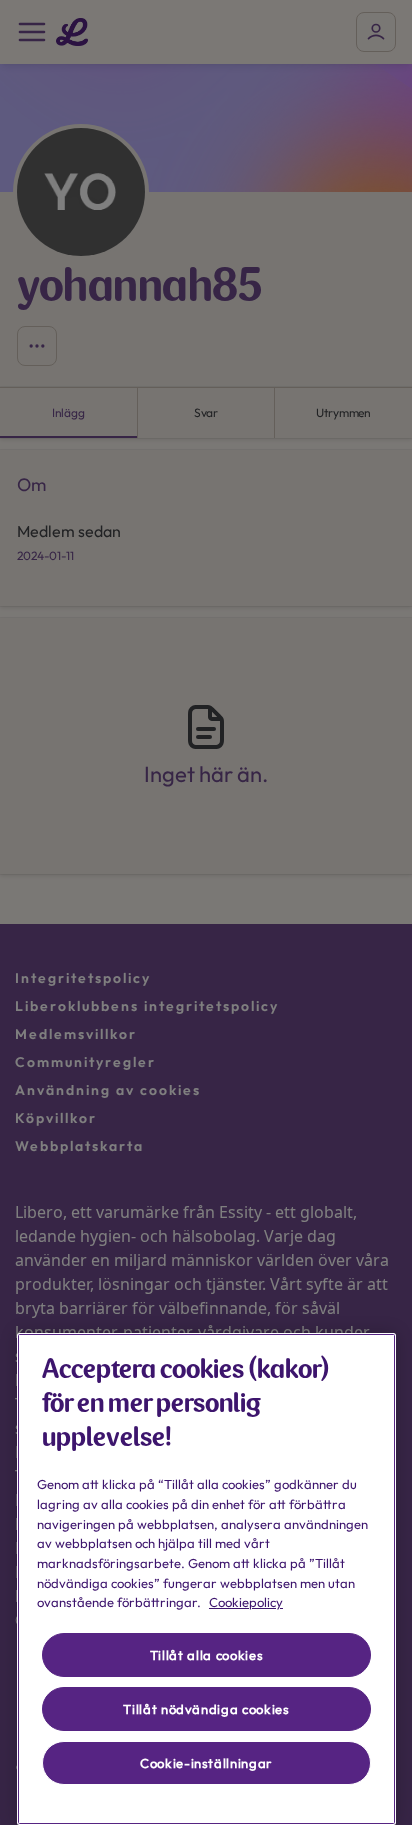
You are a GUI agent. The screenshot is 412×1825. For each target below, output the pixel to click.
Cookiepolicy (246, 1602)
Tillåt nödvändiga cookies (206, 1709)
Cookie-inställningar (206, 1763)
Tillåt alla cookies (206, 1655)
